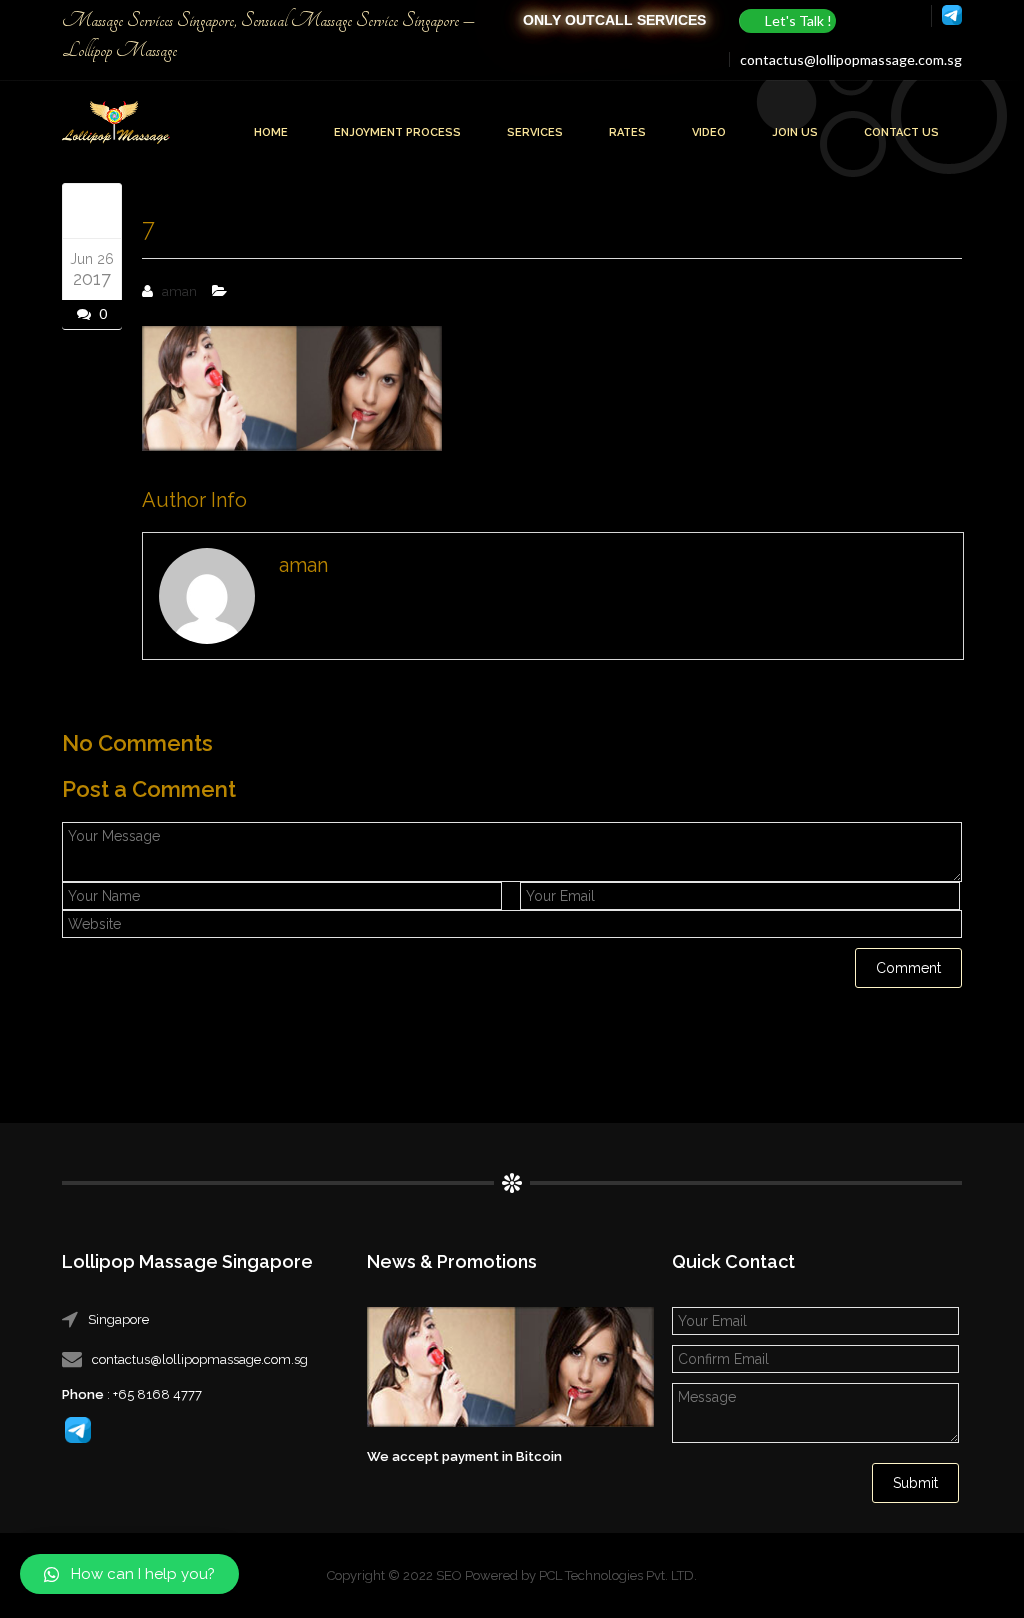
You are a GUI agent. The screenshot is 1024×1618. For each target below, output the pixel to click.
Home (271, 132)
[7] (92, 210)
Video (709, 132)
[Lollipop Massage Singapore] (116, 124)
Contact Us (901, 132)
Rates (627, 132)
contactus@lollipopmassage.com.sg (851, 59)
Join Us (795, 132)
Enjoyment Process (397, 132)
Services (535, 132)
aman (179, 291)
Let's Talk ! (798, 20)
